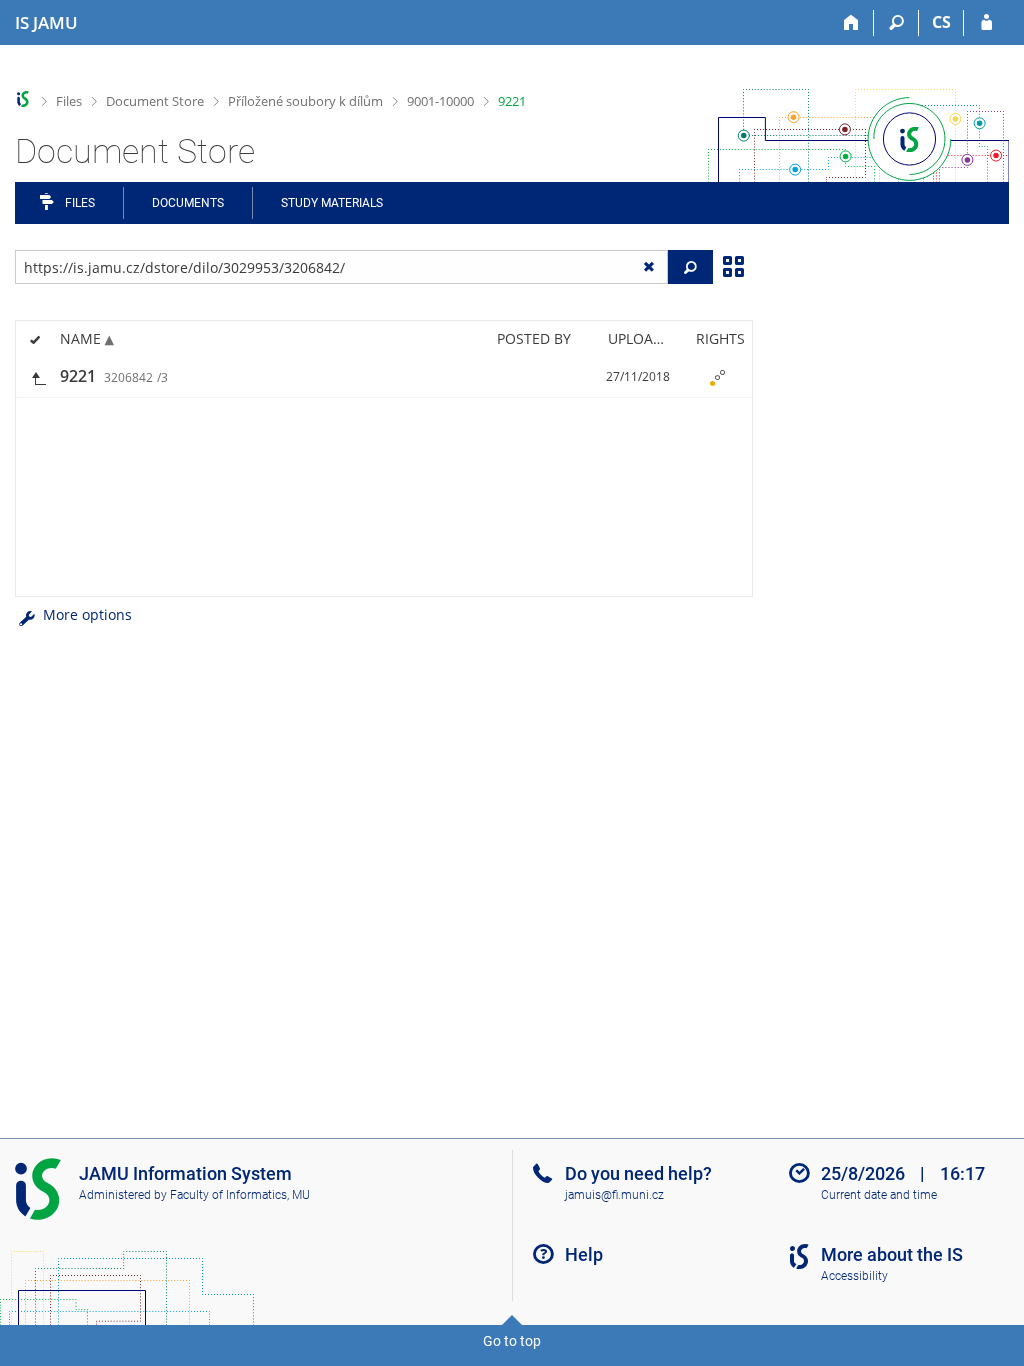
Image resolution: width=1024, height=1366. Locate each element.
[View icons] (733, 265)
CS (941, 22)
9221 (512, 101)
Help (584, 1254)
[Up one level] (38, 376)
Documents (188, 203)
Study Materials (332, 203)
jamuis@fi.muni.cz (614, 1195)
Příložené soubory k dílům (305, 101)
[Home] (851, 23)
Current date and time (879, 1195)
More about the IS (892, 1254)
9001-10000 (440, 101)
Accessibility (854, 1276)
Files (69, 101)
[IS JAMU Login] (986, 23)
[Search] (896, 23)
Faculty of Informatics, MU (240, 1195)
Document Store (155, 101)
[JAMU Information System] (23, 99)
